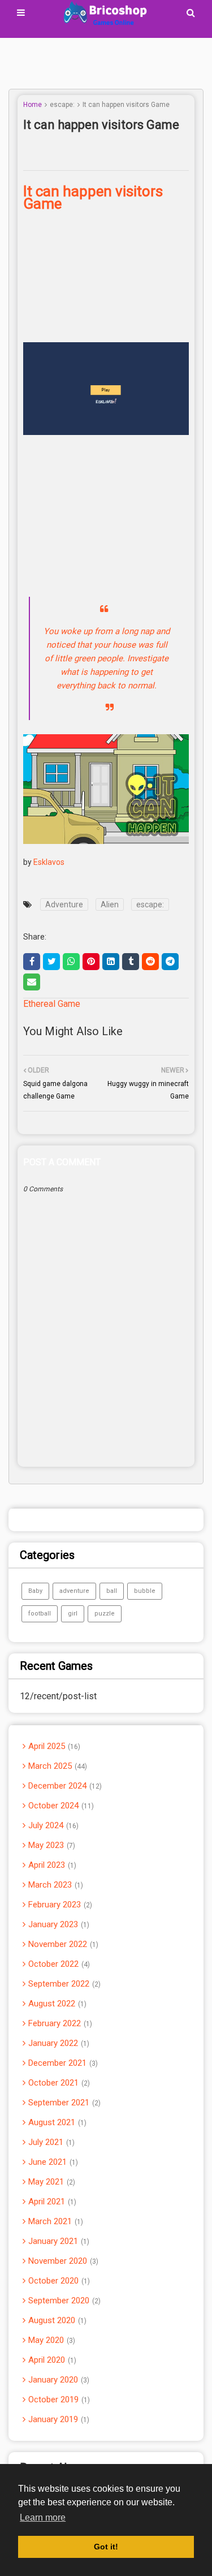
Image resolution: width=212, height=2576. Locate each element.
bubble (145, 1591)
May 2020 (51, 2340)
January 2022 (58, 2043)
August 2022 (56, 2004)
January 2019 (58, 2419)
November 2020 (62, 2261)
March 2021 (55, 2221)
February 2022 (59, 2023)
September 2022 (63, 1984)
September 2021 (63, 2103)
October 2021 (58, 2083)
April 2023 (51, 1865)
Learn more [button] (43, 2517)
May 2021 (51, 2182)
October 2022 (58, 1964)
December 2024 (64, 1786)
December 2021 (62, 2063)
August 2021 (56, 2122)
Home (33, 105)
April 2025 (53, 1746)
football (40, 1614)
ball (112, 1591)
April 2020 (51, 2360)
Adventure (64, 904)
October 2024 (60, 1806)
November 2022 (62, 1944)
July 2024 (52, 1825)
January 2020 (58, 2380)
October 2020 (58, 2281)
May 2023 (51, 1845)
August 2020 (56, 2320)
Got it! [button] (106, 2547)
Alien (110, 904)
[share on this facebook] (32, 962)
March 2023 (55, 1885)
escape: (62, 105)
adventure (74, 1591)
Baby (35, 1591)
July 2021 (50, 2142)
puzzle (105, 1614)
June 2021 (52, 2162)
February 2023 (59, 1905)
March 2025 (57, 1766)
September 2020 (63, 2301)
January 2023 (58, 1924)
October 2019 (58, 2400)
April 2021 (51, 2202)
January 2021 (58, 2241)
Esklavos (49, 862)
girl (73, 1614)
